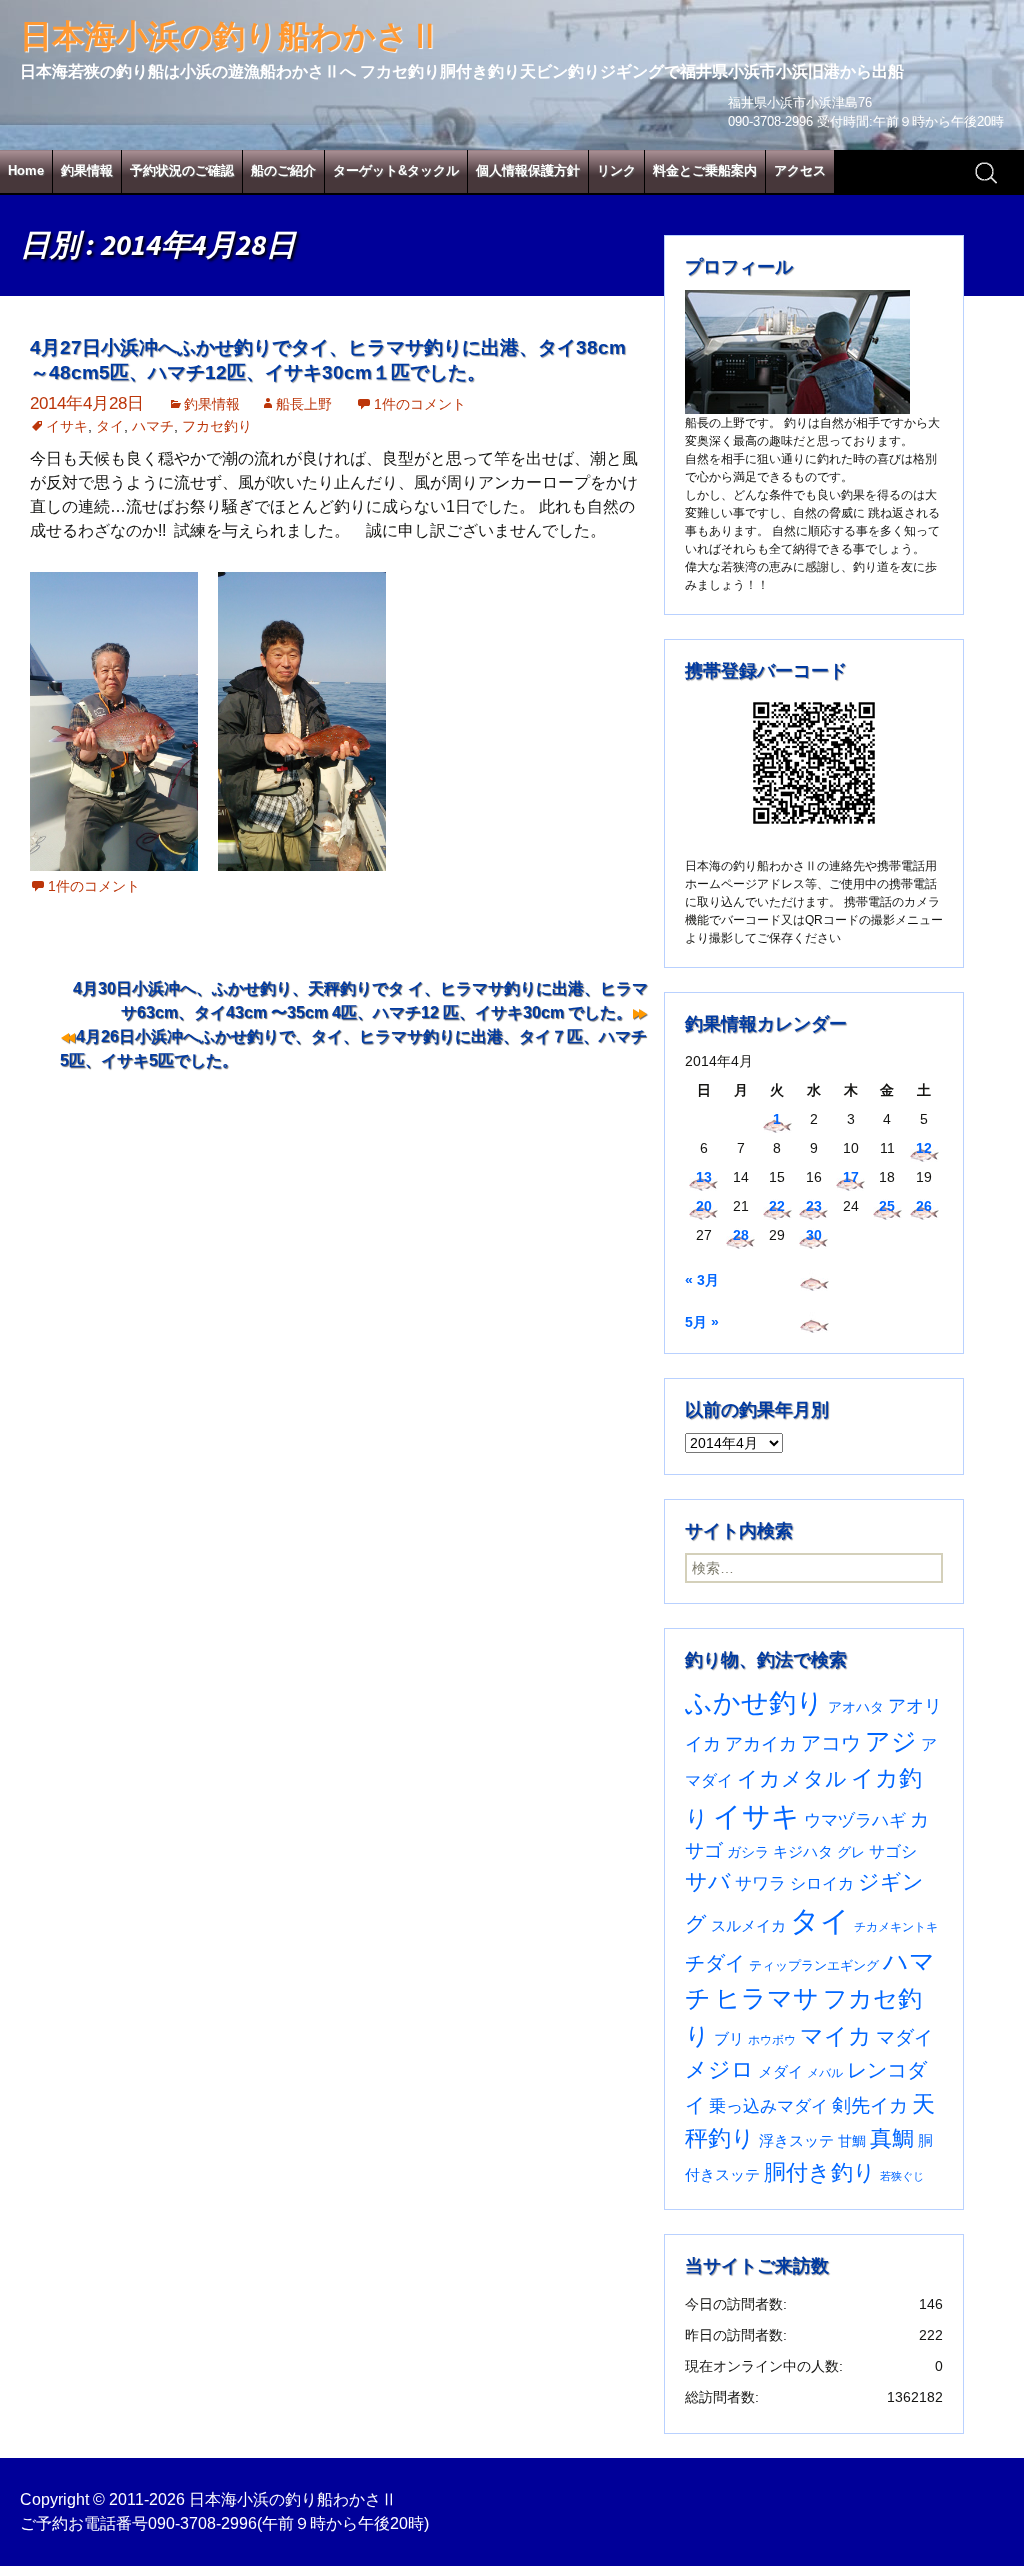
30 (814, 1235)
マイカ (836, 2036)
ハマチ (153, 426)
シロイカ (822, 1883)
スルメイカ (748, 1925)
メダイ (780, 2072)
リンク (616, 170)
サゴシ (893, 1851)
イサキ (67, 426)
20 (704, 1206)
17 (851, 1177)
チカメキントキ (896, 1927)
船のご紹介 (283, 170)
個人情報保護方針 (528, 170)
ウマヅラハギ (855, 1820)
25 (887, 1206)
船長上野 (304, 404)
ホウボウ (772, 2040)
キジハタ (803, 1851)
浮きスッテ (796, 2140)
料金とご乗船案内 (705, 170)
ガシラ (748, 1852)
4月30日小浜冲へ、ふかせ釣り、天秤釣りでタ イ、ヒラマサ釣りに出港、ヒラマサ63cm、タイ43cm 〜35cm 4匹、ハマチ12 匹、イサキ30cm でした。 (360, 1000)
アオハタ (856, 1707)
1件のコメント (420, 404)
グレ (851, 1852)
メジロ (719, 2069)
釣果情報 (87, 170)
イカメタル (792, 1778)
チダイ (715, 1963)
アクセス (800, 170)
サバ (708, 1881)
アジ (891, 1741)
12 (924, 1148)
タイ (110, 426)
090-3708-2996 (202, 2523)
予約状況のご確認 (182, 170)
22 (777, 1206)
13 (704, 1177)
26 (924, 1206)
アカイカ (761, 1743)
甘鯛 (852, 2141)
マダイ (904, 2037)
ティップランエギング (814, 1965)
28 (741, 1235)
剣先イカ (870, 2105)
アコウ (831, 1743)
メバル (825, 2073)
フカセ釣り (217, 426)
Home (26, 170)
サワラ (760, 1883)
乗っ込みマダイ (768, 2106)
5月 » (702, 1322)
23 (814, 1206)
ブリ (729, 2039)
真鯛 (892, 2138)
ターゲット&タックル (396, 170)
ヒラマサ (767, 1998)
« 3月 (702, 1280)
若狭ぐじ (902, 2176)
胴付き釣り (820, 2172)
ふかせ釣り (754, 1703)
